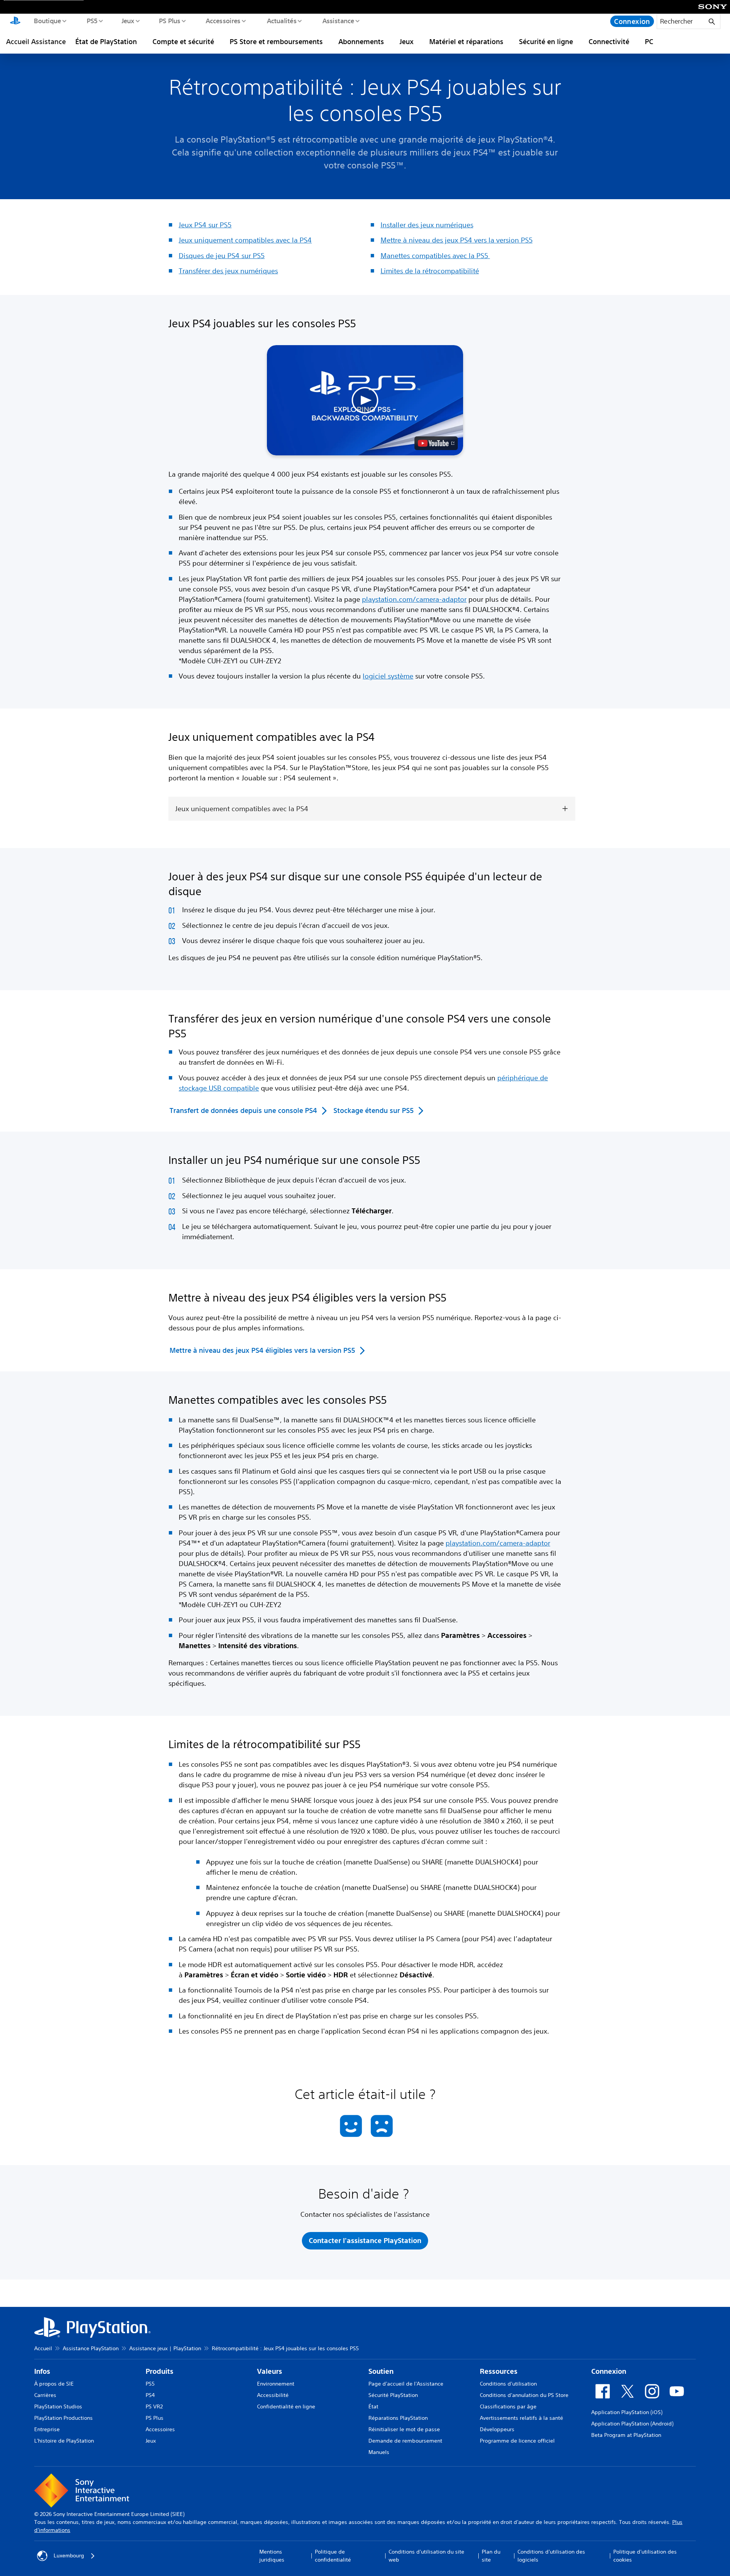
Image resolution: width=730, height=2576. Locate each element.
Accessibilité (273, 2395)
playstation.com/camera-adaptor (414, 599)
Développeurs (497, 2429)
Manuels (379, 2452)
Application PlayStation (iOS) (627, 2412)
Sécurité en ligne (546, 41)
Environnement (276, 2384)
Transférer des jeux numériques (228, 271)
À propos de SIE (54, 2384)
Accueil (43, 2348)
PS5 (92, 21)
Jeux (128, 21)
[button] (365, 400)
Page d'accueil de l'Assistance (406, 2384)
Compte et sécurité (183, 41)
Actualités (281, 21)
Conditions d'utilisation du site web (426, 2556)
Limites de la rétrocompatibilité (430, 271)
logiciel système (388, 676)
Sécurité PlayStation (393, 2395)
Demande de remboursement (405, 2441)
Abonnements (361, 41)
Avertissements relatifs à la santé (521, 2418)
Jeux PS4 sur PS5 (205, 225)
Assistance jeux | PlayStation (165, 2348)
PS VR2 (154, 2406)
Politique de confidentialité (333, 2556)
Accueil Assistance (36, 41)
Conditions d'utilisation (508, 2384)
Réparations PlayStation (398, 2418)
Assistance (338, 21)
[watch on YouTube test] (436, 443)
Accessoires (223, 21)
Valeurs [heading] (270, 2371)
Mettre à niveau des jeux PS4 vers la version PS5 (457, 240)
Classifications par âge (508, 2406)
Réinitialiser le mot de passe (404, 2429)
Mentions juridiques (272, 2556)
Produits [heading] (159, 2371)
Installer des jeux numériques (427, 225)
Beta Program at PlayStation (626, 2435)
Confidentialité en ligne (286, 2406)
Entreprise (47, 2429)
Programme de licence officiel (517, 2441)
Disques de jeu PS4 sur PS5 (222, 255)
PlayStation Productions (63, 2418)
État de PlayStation (106, 41)
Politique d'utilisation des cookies (645, 2556)
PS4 (150, 2395)
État (373, 2406)
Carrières (45, 2395)
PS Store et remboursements (276, 41)
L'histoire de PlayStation (64, 2441)
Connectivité (609, 41)
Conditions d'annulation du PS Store (524, 2395)
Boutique (47, 21)
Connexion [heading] (609, 2371)
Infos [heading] (42, 2371)
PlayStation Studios (58, 2406)
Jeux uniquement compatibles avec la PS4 (245, 240)
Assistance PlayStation (91, 2348)
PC (649, 41)
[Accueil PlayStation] (15, 21)
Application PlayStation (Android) (632, 2424)
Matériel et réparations (466, 41)
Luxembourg (69, 2555)
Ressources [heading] (499, 2371)
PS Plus (169, 21)
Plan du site (491, 2556)
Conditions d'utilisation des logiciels (551, 2556)
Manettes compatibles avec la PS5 (435, 255)
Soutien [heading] (381, 2371)
